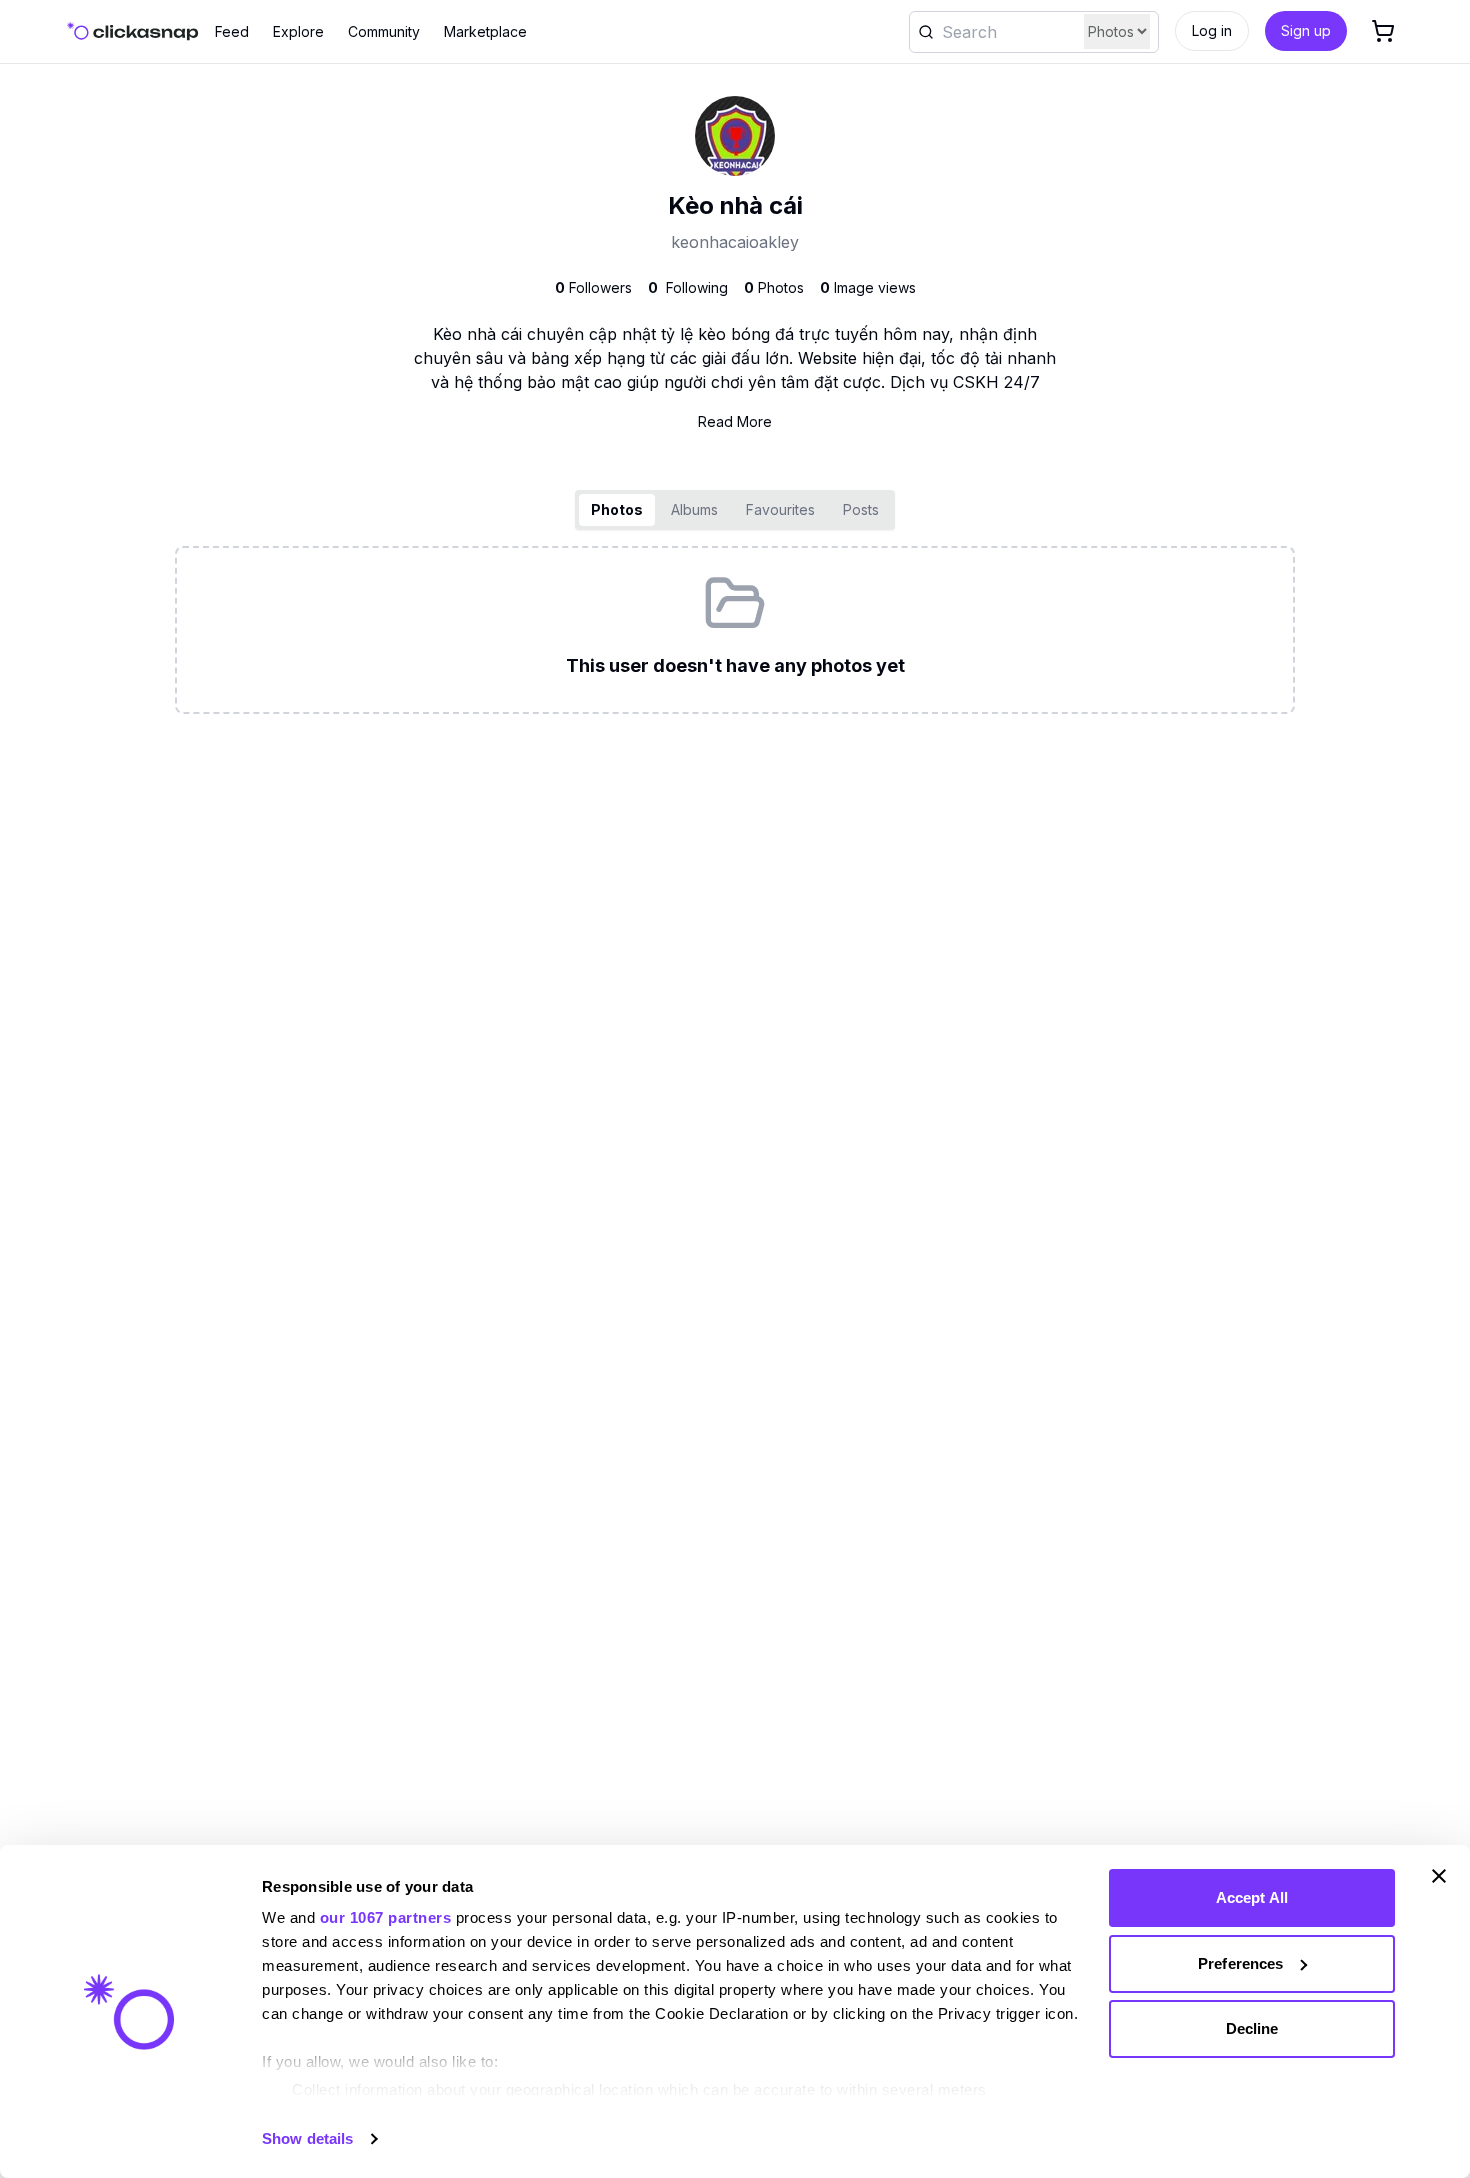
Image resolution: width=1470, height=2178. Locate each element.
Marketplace (485, 31)
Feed (232, 31)
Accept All (1252, 1897)
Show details (307, 2138)
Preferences (1240, 1963)
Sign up (1306, 30)
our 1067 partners (386, 1917)
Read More (735, 421)
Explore (298, 31)
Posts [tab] (861, 509)
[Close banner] (1439, 1876)
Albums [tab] (694, 509)
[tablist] (735, 510)
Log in (1212, 30)
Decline (1252, 2028)
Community (384, 31)
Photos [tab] (617, 509)
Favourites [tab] (780, 509)
